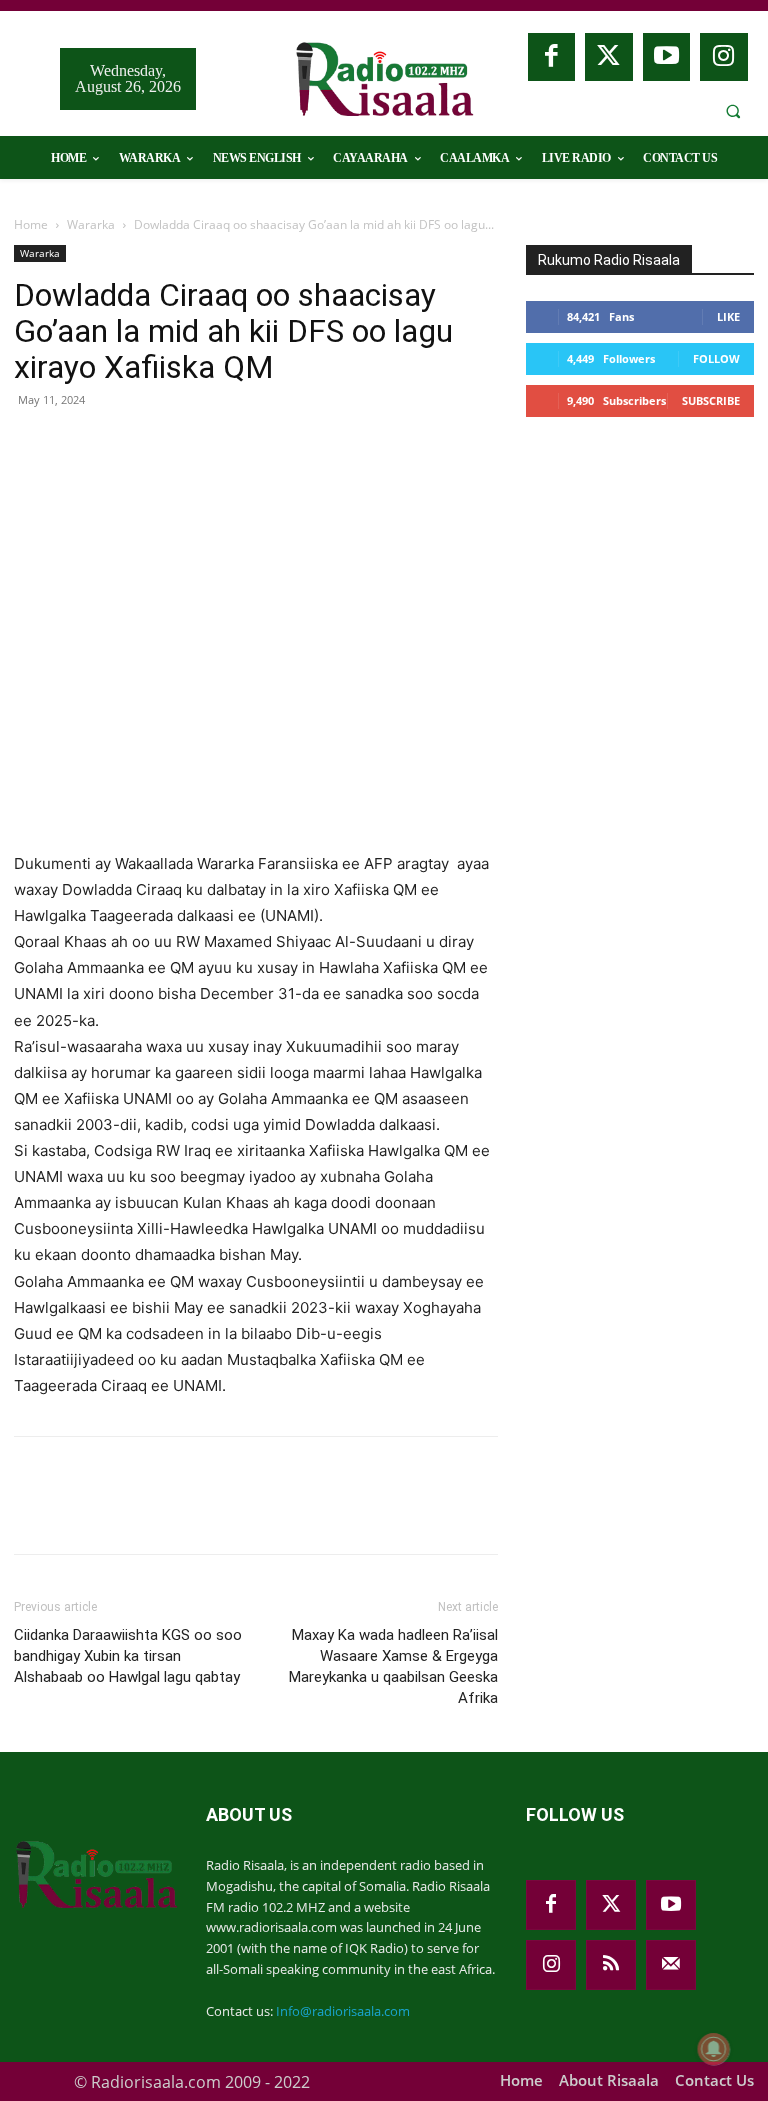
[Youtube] (667, 57)
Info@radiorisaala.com (343, 2011)
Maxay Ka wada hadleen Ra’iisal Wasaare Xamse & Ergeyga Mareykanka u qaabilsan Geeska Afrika (393, 1666)
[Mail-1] (671, 1965)
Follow (716, 358)
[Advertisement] (647, 564)
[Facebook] (552, 57)
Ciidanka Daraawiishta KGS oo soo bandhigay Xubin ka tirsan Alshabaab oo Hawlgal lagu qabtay (128, 1656)
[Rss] (611, 1965)
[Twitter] (609, 57)
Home (31, 224)
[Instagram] (724, 57)
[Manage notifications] (714, 2049)
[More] (359, 445)
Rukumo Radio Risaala (609, 260)
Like (728, 316)
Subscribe (711, 400)
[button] (733, 112)
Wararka (91, 224)
